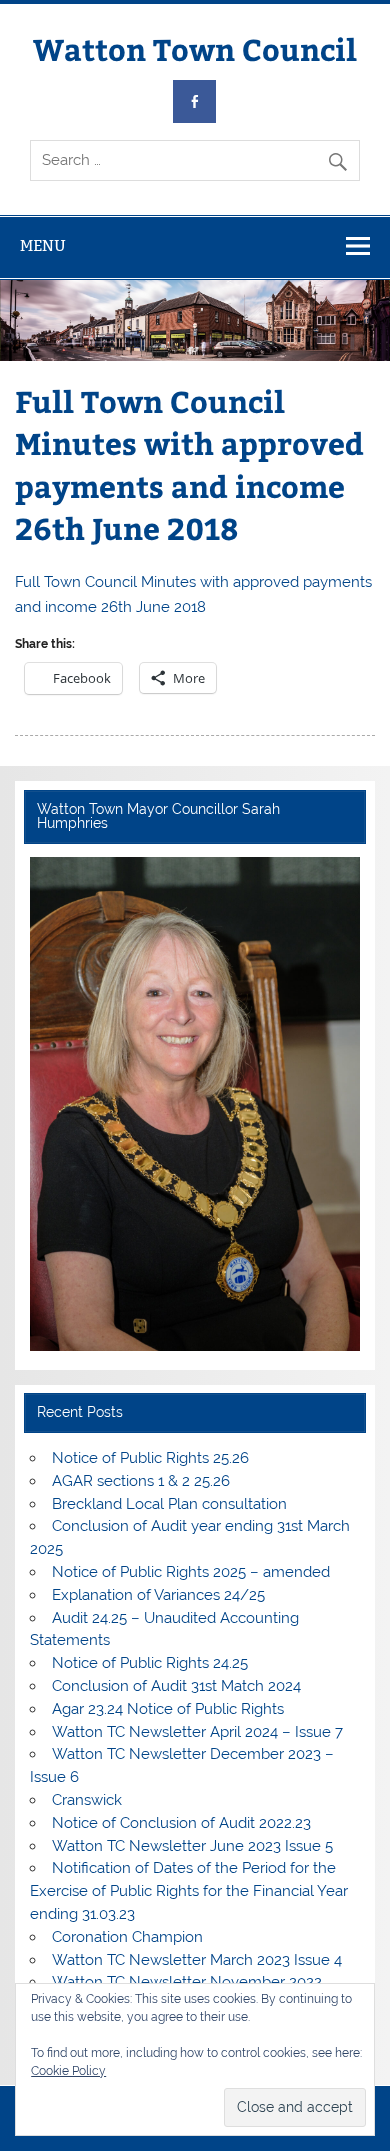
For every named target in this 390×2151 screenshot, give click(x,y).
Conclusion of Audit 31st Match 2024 (176, 1686)
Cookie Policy (68, 2071)
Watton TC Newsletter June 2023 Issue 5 (192, 1846)
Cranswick (87, 1800)
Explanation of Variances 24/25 (158, 1595)
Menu (43, 245)
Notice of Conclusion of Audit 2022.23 (181, 1823)
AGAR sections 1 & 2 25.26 (141, 1481)
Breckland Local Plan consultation (169, 1504)
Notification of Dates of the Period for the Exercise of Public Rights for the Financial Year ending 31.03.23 (189, 1891)
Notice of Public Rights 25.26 (150, 1458)
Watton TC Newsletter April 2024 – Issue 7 (197, 1732)
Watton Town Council (195, 48)
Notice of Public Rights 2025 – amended (191, 1572)
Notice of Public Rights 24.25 (150, 1663)
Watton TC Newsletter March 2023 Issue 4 (197, 1960)
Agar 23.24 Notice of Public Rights (168, 1709)
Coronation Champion (127, 1937)
